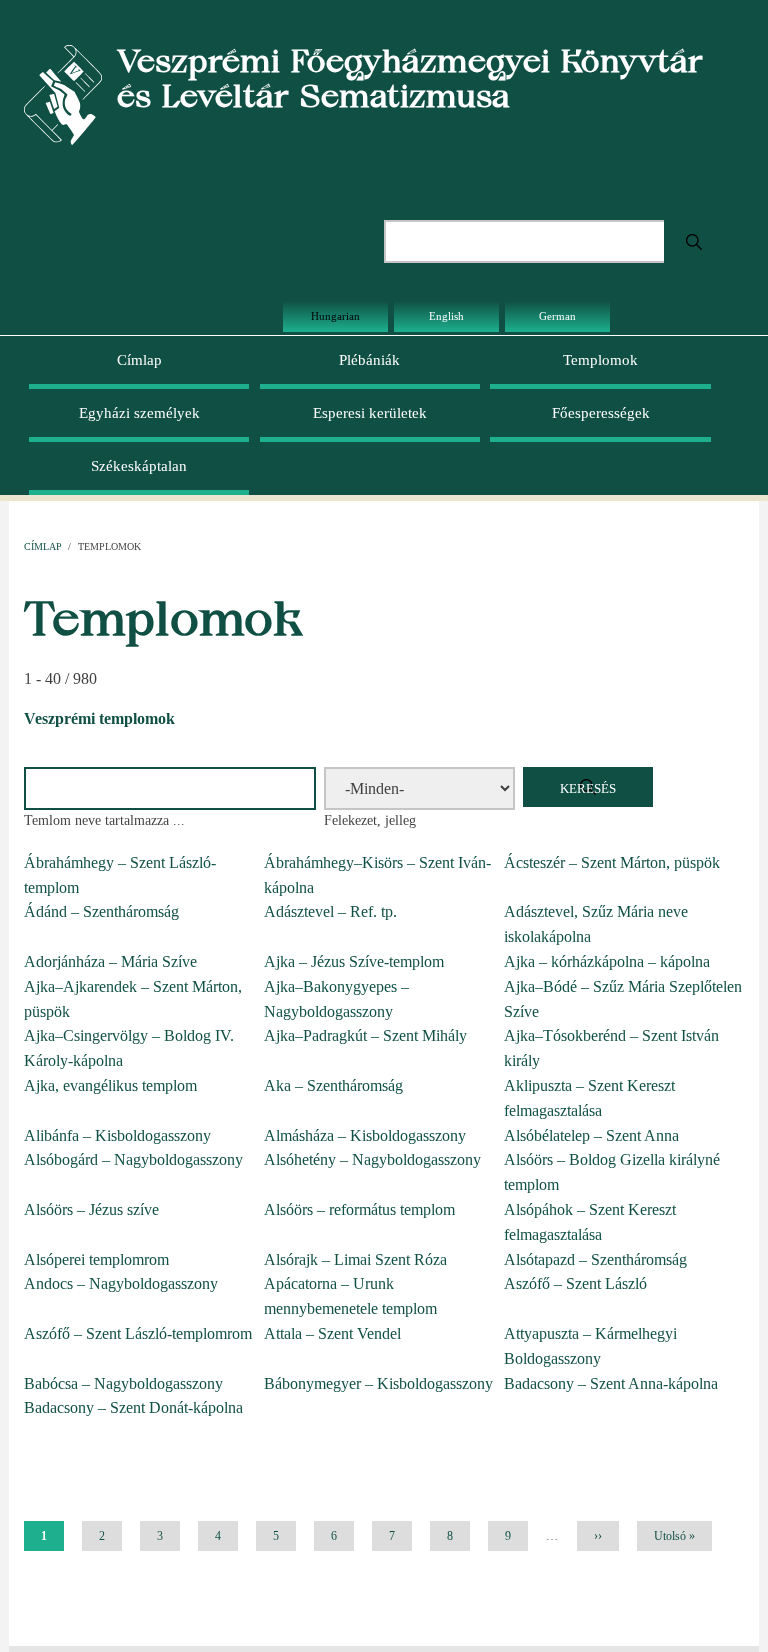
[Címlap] (63, 93)
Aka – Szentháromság (333, 1085)
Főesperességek (601, 413)
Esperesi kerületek (370, 413)
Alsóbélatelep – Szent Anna (591, 1135)
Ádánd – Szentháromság (101, 911)
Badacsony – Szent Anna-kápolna (611, 1383)
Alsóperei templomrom (96, 1259)
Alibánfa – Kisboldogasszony (117, 1135)
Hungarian (335, 316)
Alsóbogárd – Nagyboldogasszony (133, 1159)
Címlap (139, 360)
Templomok (600, 360)
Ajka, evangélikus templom (110, 1085)
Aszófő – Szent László (575, 1283)
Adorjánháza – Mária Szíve (110, 961)
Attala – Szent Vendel (332, 1333)
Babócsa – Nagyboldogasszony (123, 1383)
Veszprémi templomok (99, 718)
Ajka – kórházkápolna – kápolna (607, 961)
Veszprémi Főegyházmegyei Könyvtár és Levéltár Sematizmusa (410, 78)
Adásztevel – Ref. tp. (330, 911)
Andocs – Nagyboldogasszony (121, 1283)
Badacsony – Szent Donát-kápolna (133, 1407)
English (446, 316)
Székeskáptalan (139, 466)
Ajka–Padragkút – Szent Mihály (365, 1035)
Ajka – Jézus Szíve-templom (354, 961)
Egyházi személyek (139, 413)
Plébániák (369, 360)
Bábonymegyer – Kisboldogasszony (378, 1383)
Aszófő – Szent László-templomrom (138, 1333)
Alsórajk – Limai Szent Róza (355, 1259)
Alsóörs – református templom (359, 1209)
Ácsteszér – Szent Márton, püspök (612, 862)
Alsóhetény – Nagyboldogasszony (372, 1159)
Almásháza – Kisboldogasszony (365, 1135)
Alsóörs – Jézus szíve (91, 1209)
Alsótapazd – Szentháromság (595, 1259)
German (557, 316)
